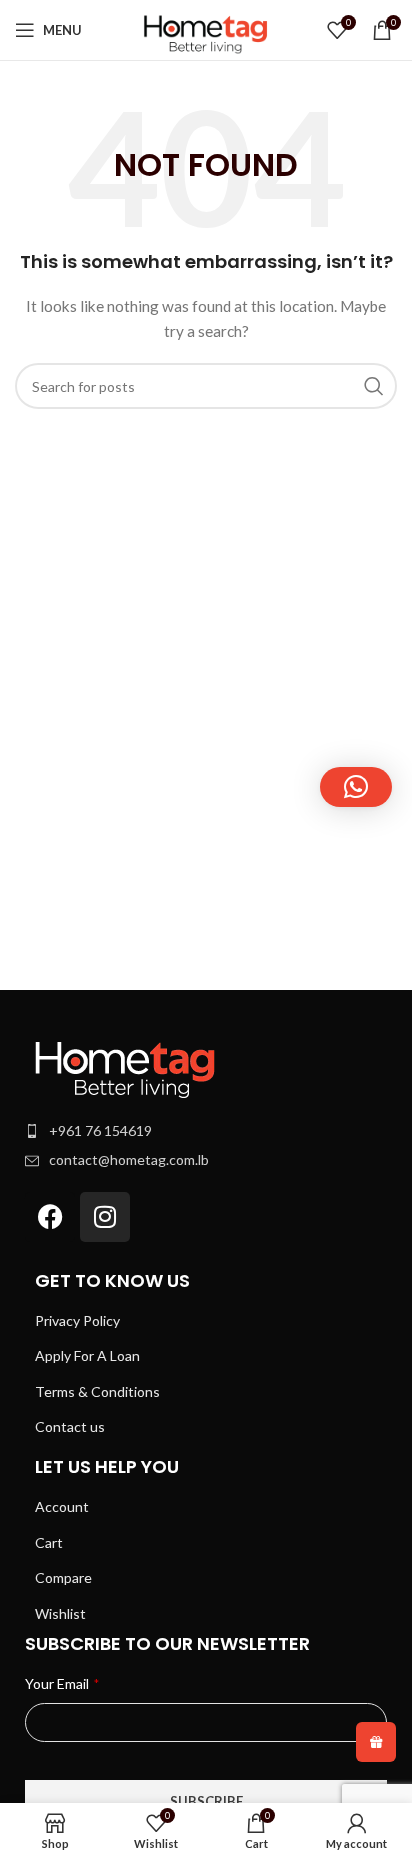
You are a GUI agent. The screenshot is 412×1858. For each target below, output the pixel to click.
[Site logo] (206, 28)
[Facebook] (50, 1217)
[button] (356, 787)
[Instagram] (105, 1217)
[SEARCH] (374, 386)
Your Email (62, 1683)
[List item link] (206, 1131)
